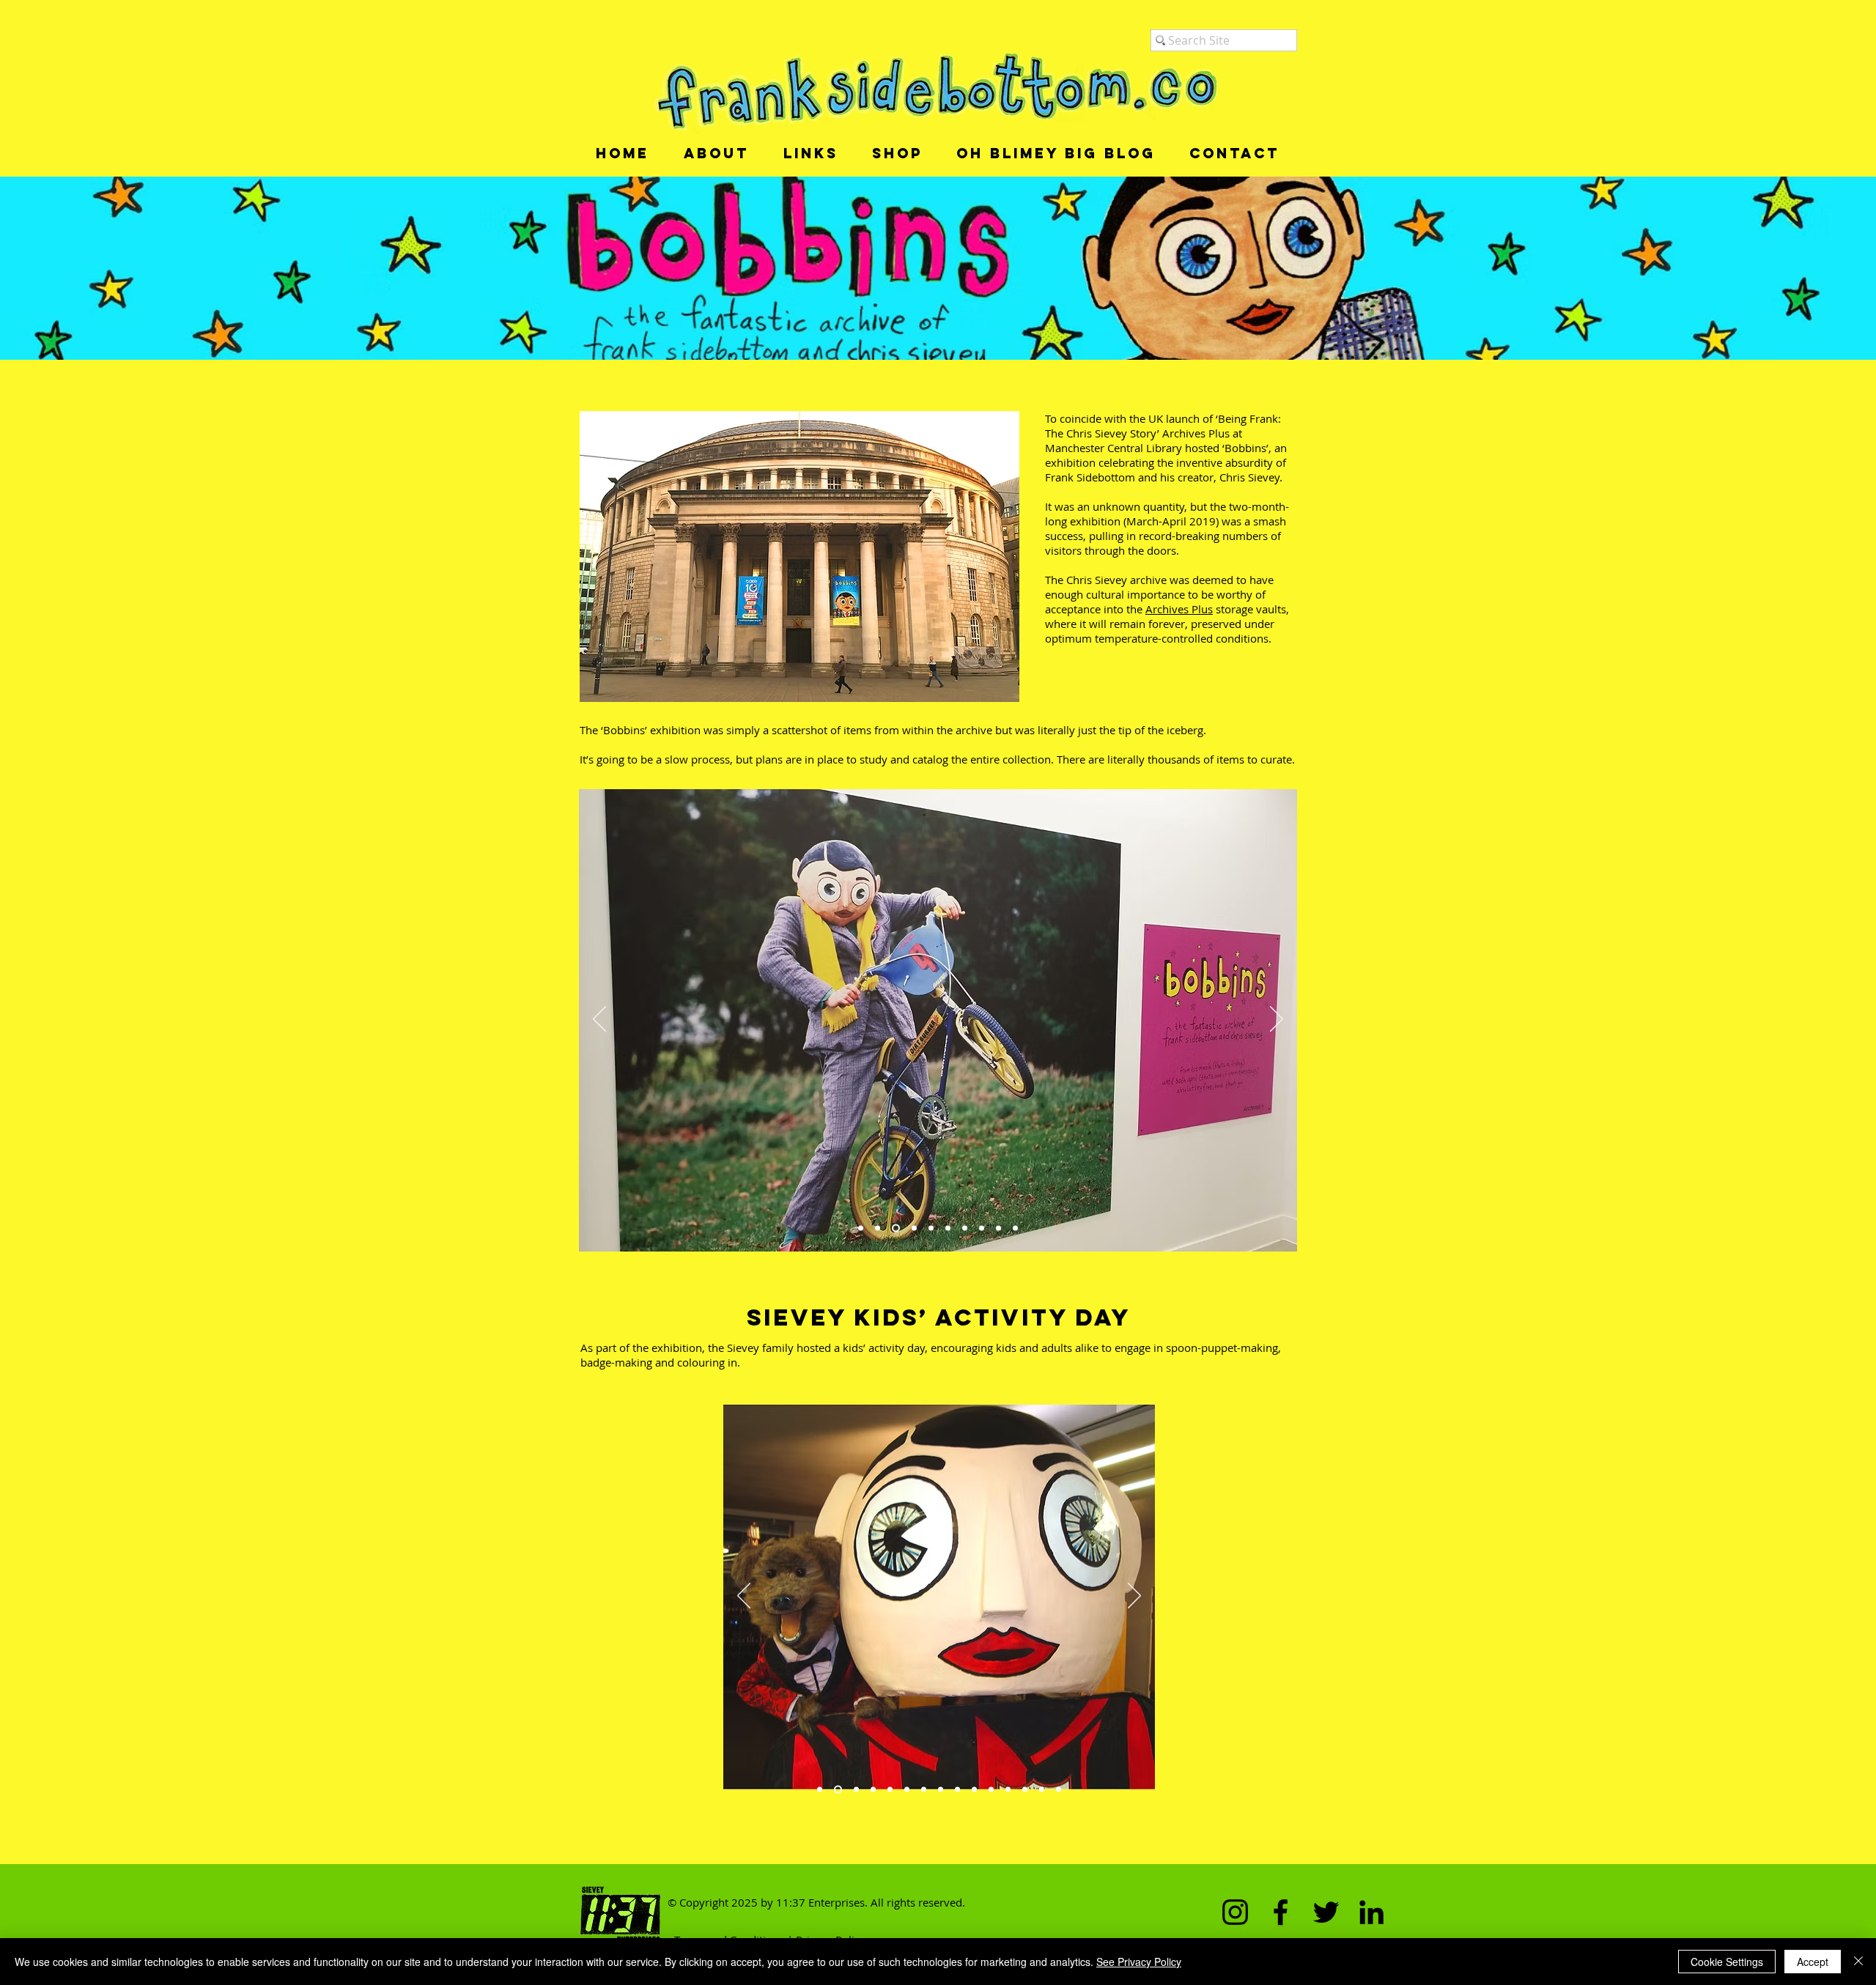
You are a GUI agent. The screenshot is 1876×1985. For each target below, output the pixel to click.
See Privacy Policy (1139, 1962)
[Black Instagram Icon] (1235, 1912)
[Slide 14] (1042, 1790)
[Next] (1277, 1020)
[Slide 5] (948, 1228)
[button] (716, 154)
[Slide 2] (878, 1228)
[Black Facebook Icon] (1281, 1912)
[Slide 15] (1059, 1790)
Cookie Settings (1727, 1962)
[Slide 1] (861, 1228)
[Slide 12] (1008, 1790)
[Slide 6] (982, 1228)
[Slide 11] (991, 1790)
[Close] (1858, 1962)
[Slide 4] (931, 1228)
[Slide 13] (1025, 1790)
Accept (1813, 1962)
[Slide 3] (894, 1228)
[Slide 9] (965, 1228)
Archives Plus (1179, 609)
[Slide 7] (998, 1228)
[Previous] (599, 1020)
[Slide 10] (913, 1228)
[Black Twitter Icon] (1326, 1912)
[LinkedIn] (1371, 1912)
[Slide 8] (1015, 1228)
